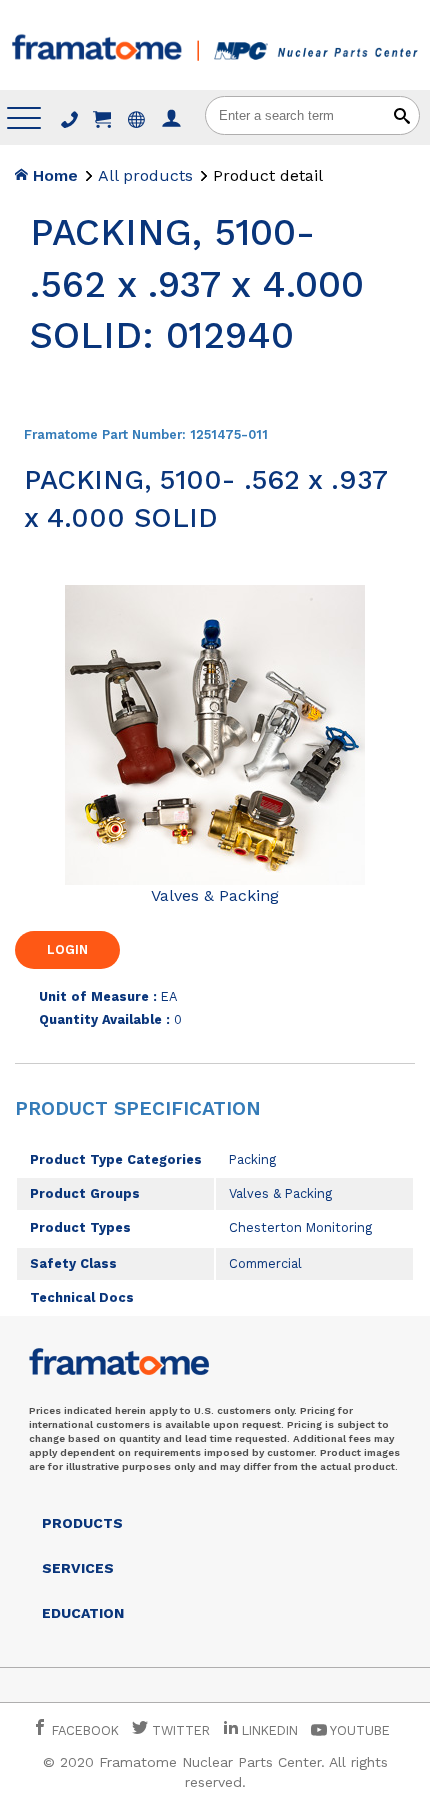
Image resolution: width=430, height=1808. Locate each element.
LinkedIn (270, 1730)
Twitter (179, 1730)
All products (145, 175)
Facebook (83, 1730)
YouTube (358, 1730)
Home (53, 175)
